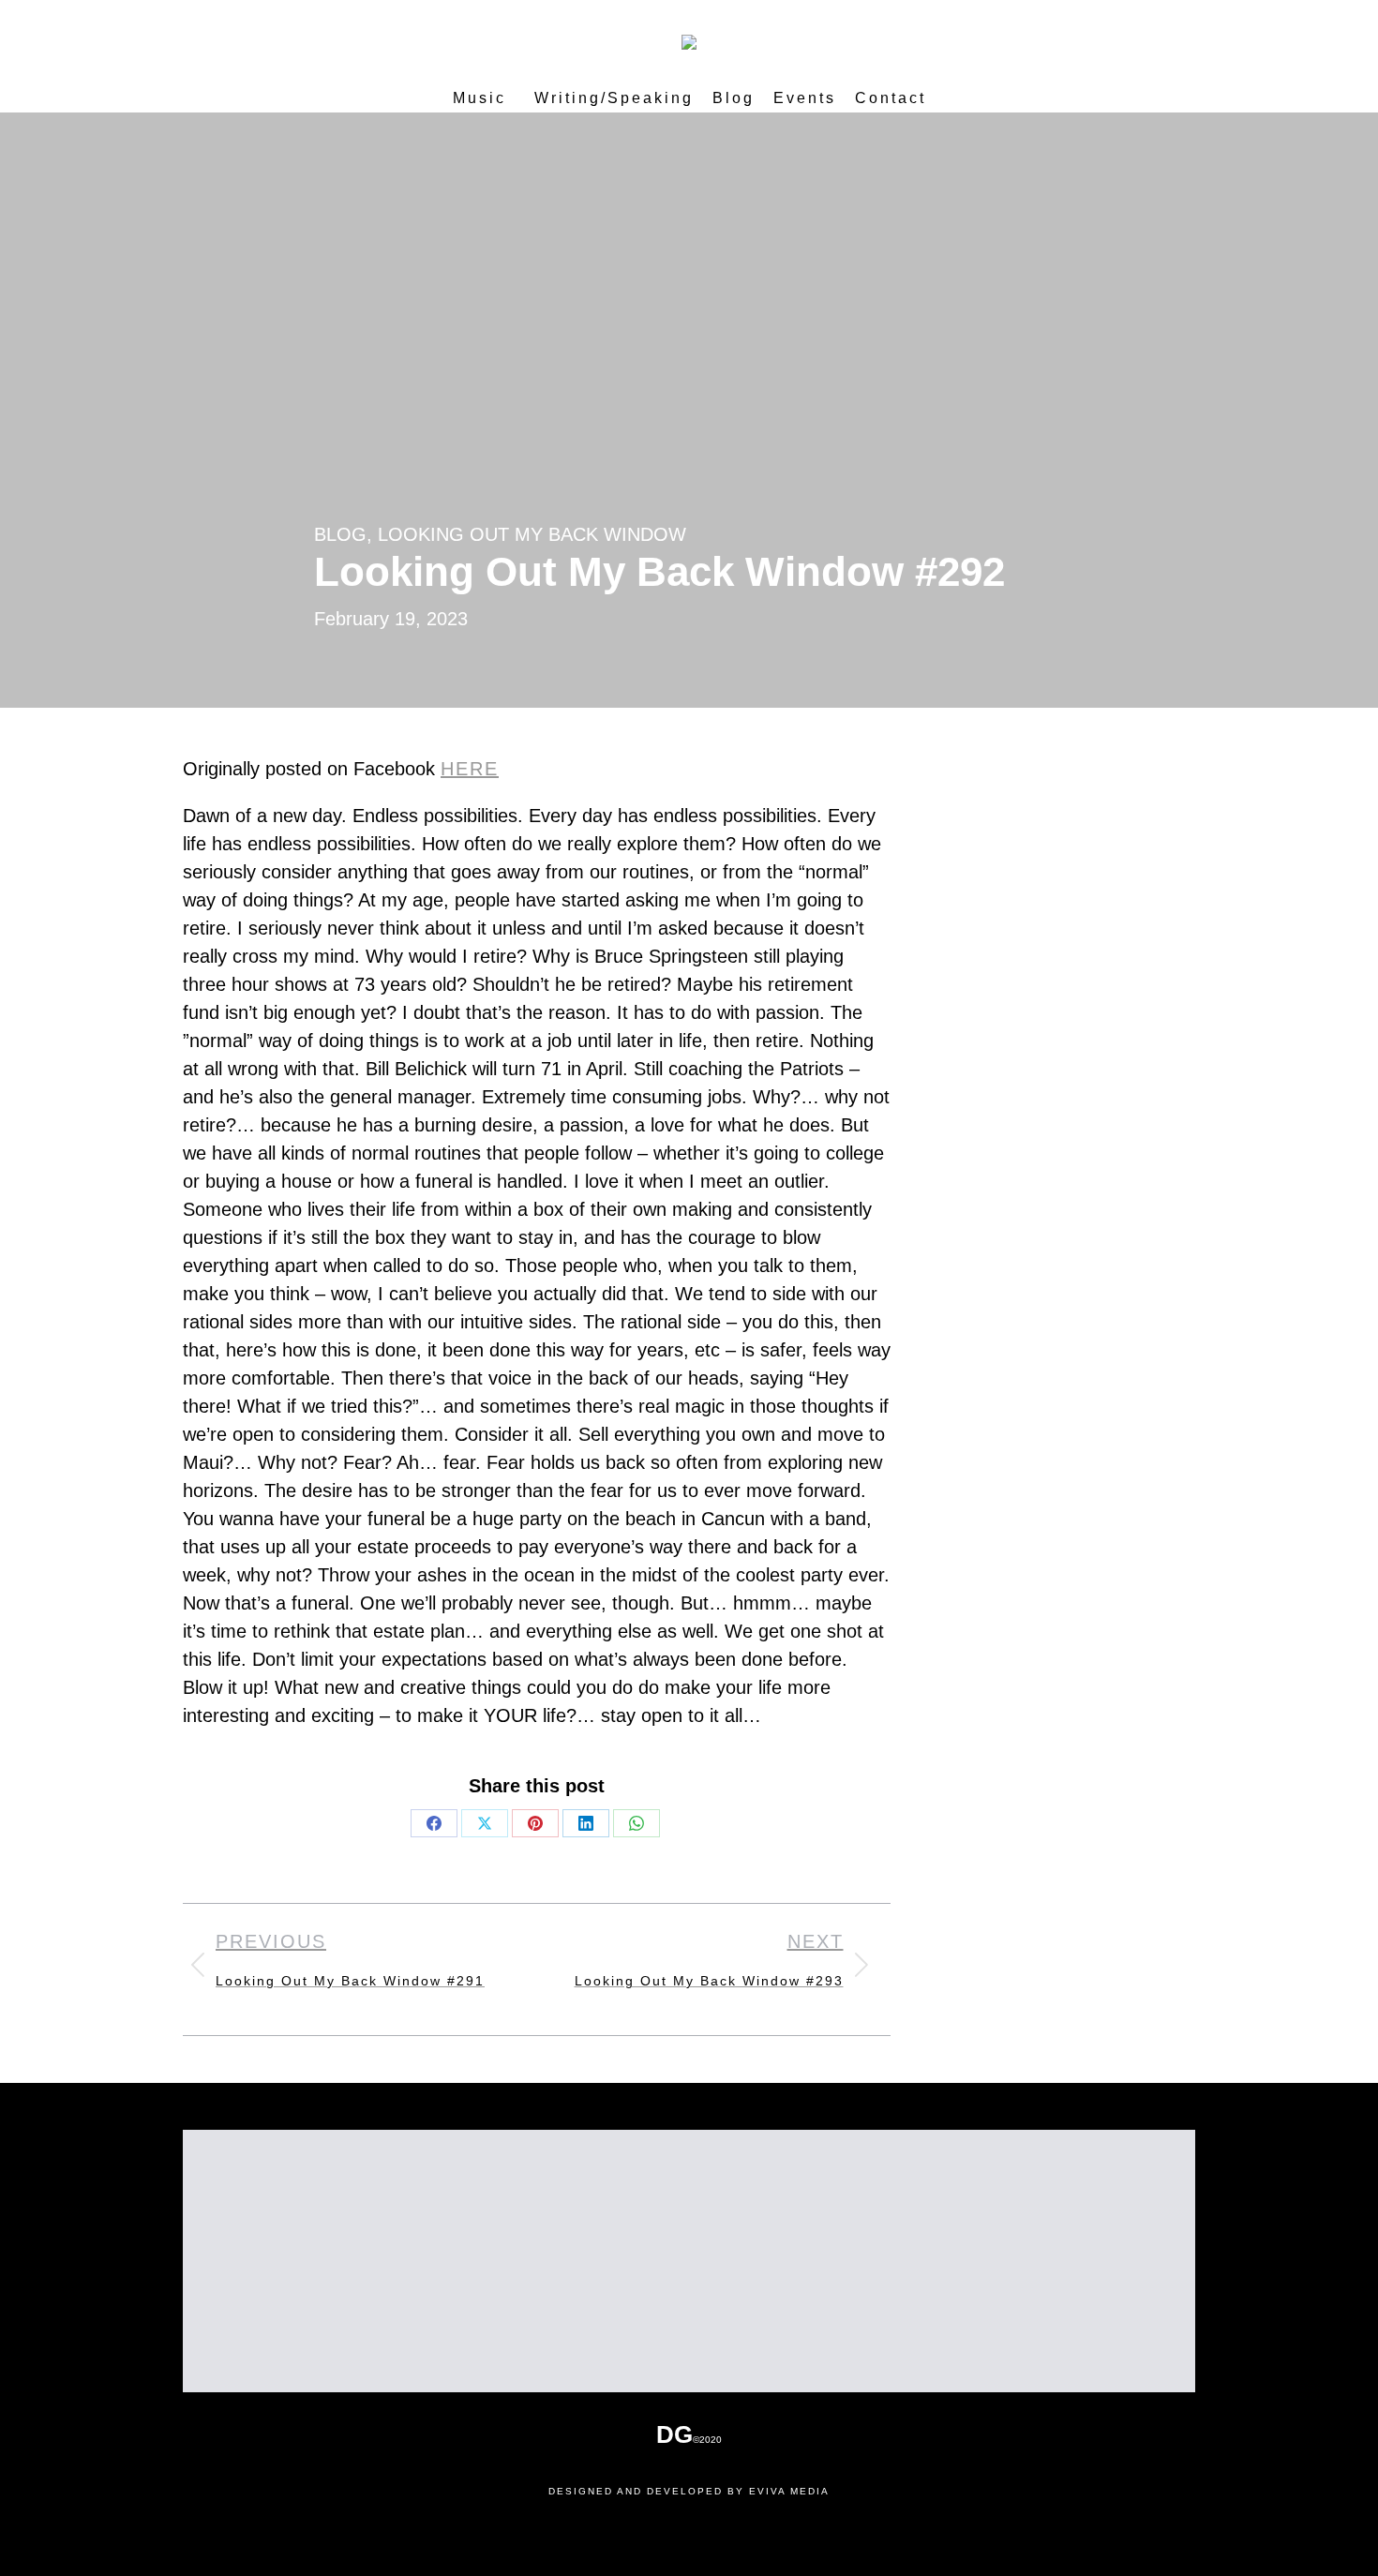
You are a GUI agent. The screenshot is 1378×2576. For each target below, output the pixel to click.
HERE (470, 769)
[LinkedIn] (586, 1823)
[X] (485, 1823)
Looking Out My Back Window (532, 534)
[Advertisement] (689, 2261)
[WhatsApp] (637, 1823)
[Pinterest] (535, 1823)
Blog (340, 534)
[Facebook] (434, 1823)
